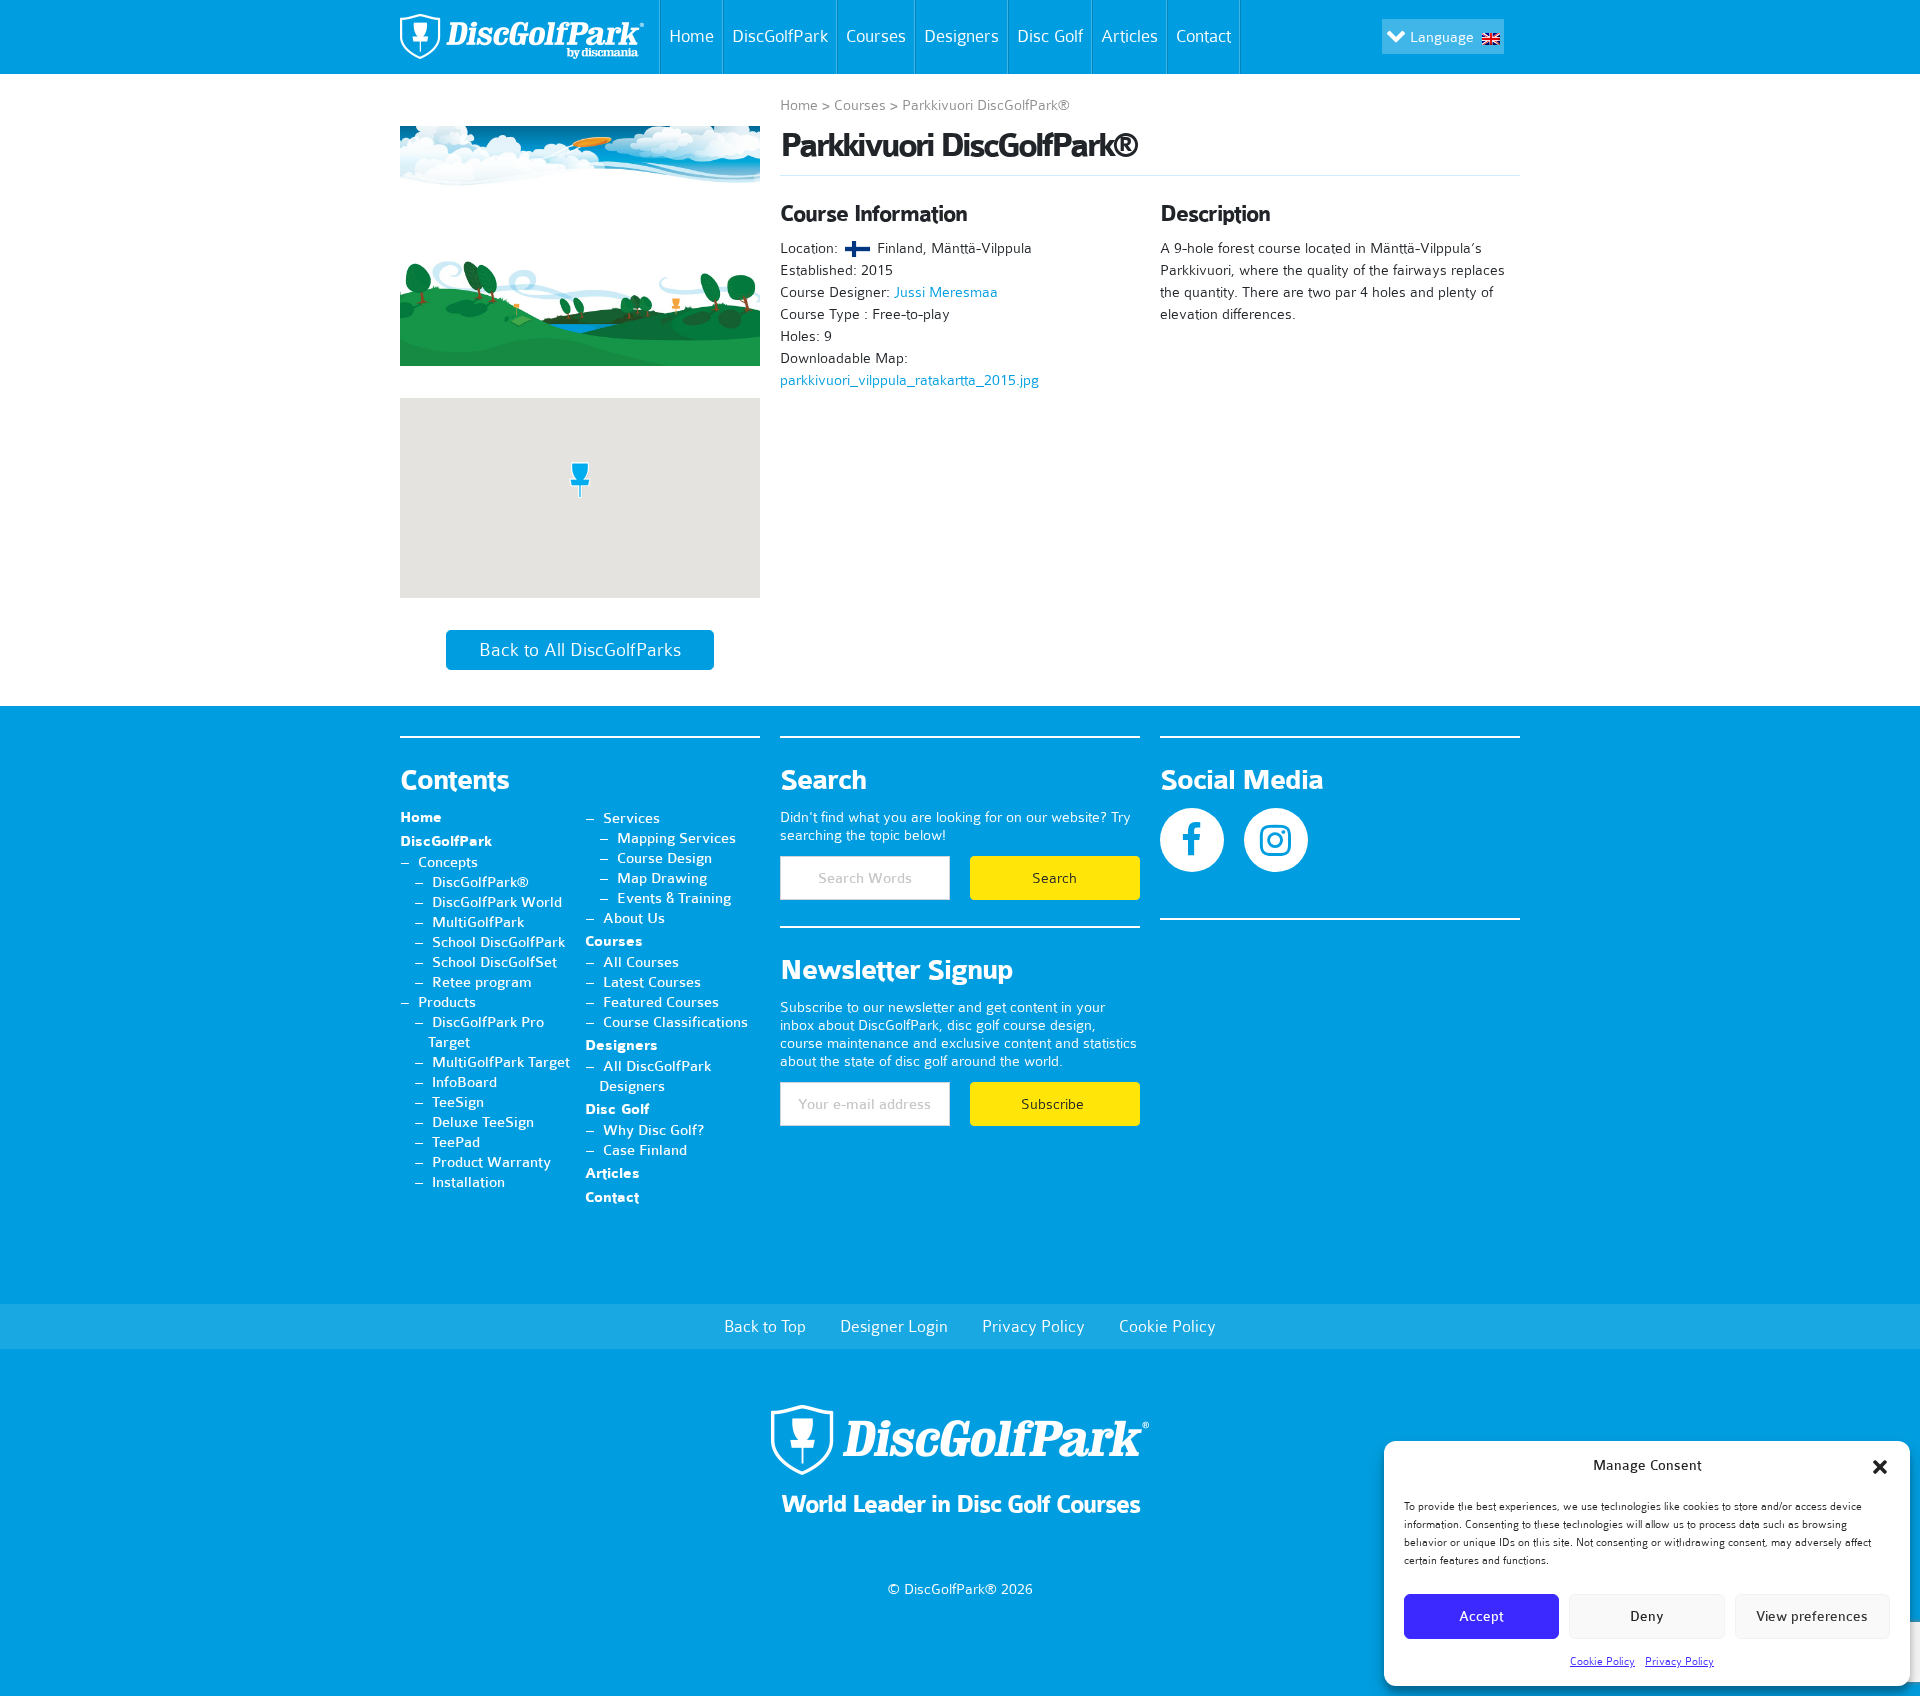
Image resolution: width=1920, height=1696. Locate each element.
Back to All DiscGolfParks (580, 650)
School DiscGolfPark (498, 942)
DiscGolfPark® (480, 882)
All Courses (641, 962)
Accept (1481, 1616)
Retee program (482, 982)
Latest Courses (652, 982)
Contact (1203, 36)
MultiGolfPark (478, 922)
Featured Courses (661, 1002)
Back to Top (765, 1326)
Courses (876, 36)
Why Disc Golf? (653, 1130)
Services (631, 818)
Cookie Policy (1602, 1661)
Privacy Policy (1679, 1661)
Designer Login (894, 1326)
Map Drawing (662, 878)
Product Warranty (491, 1162)
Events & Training (674, 898)
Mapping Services (676, 838)
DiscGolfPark (780, 36)
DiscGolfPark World (497, 902)
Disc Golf (1050, 36)
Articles (1129, 36)
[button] (1880, 1467)
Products (447, 1002)
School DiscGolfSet (494, 962)
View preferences (1812, 1616)
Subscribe (1054, 1104)
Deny (1647, 1616)
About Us (634, 918)
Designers (961, 36)
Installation (468, 1182)
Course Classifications (675, 1022)
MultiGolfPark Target (501, 1062)
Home (691, 36)
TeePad (456, 1142)
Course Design (664, 858)
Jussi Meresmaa (946, 292)
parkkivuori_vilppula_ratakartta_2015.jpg (909, 380)
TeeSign (458, 1102)
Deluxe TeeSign (483, 1122)
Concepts (448, 862)
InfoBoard (464, 1082)
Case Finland (645, 1150)
